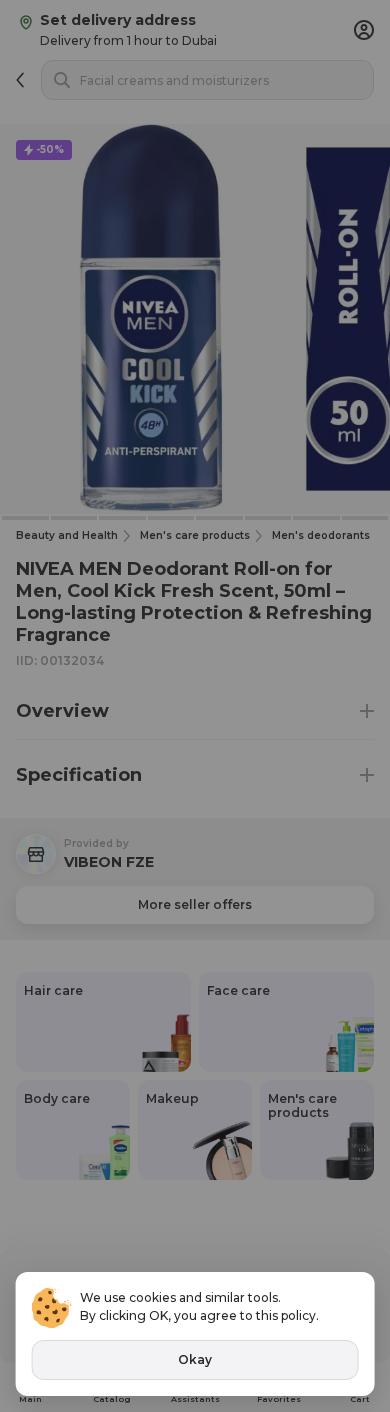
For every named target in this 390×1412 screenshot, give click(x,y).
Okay (195, 1359)
